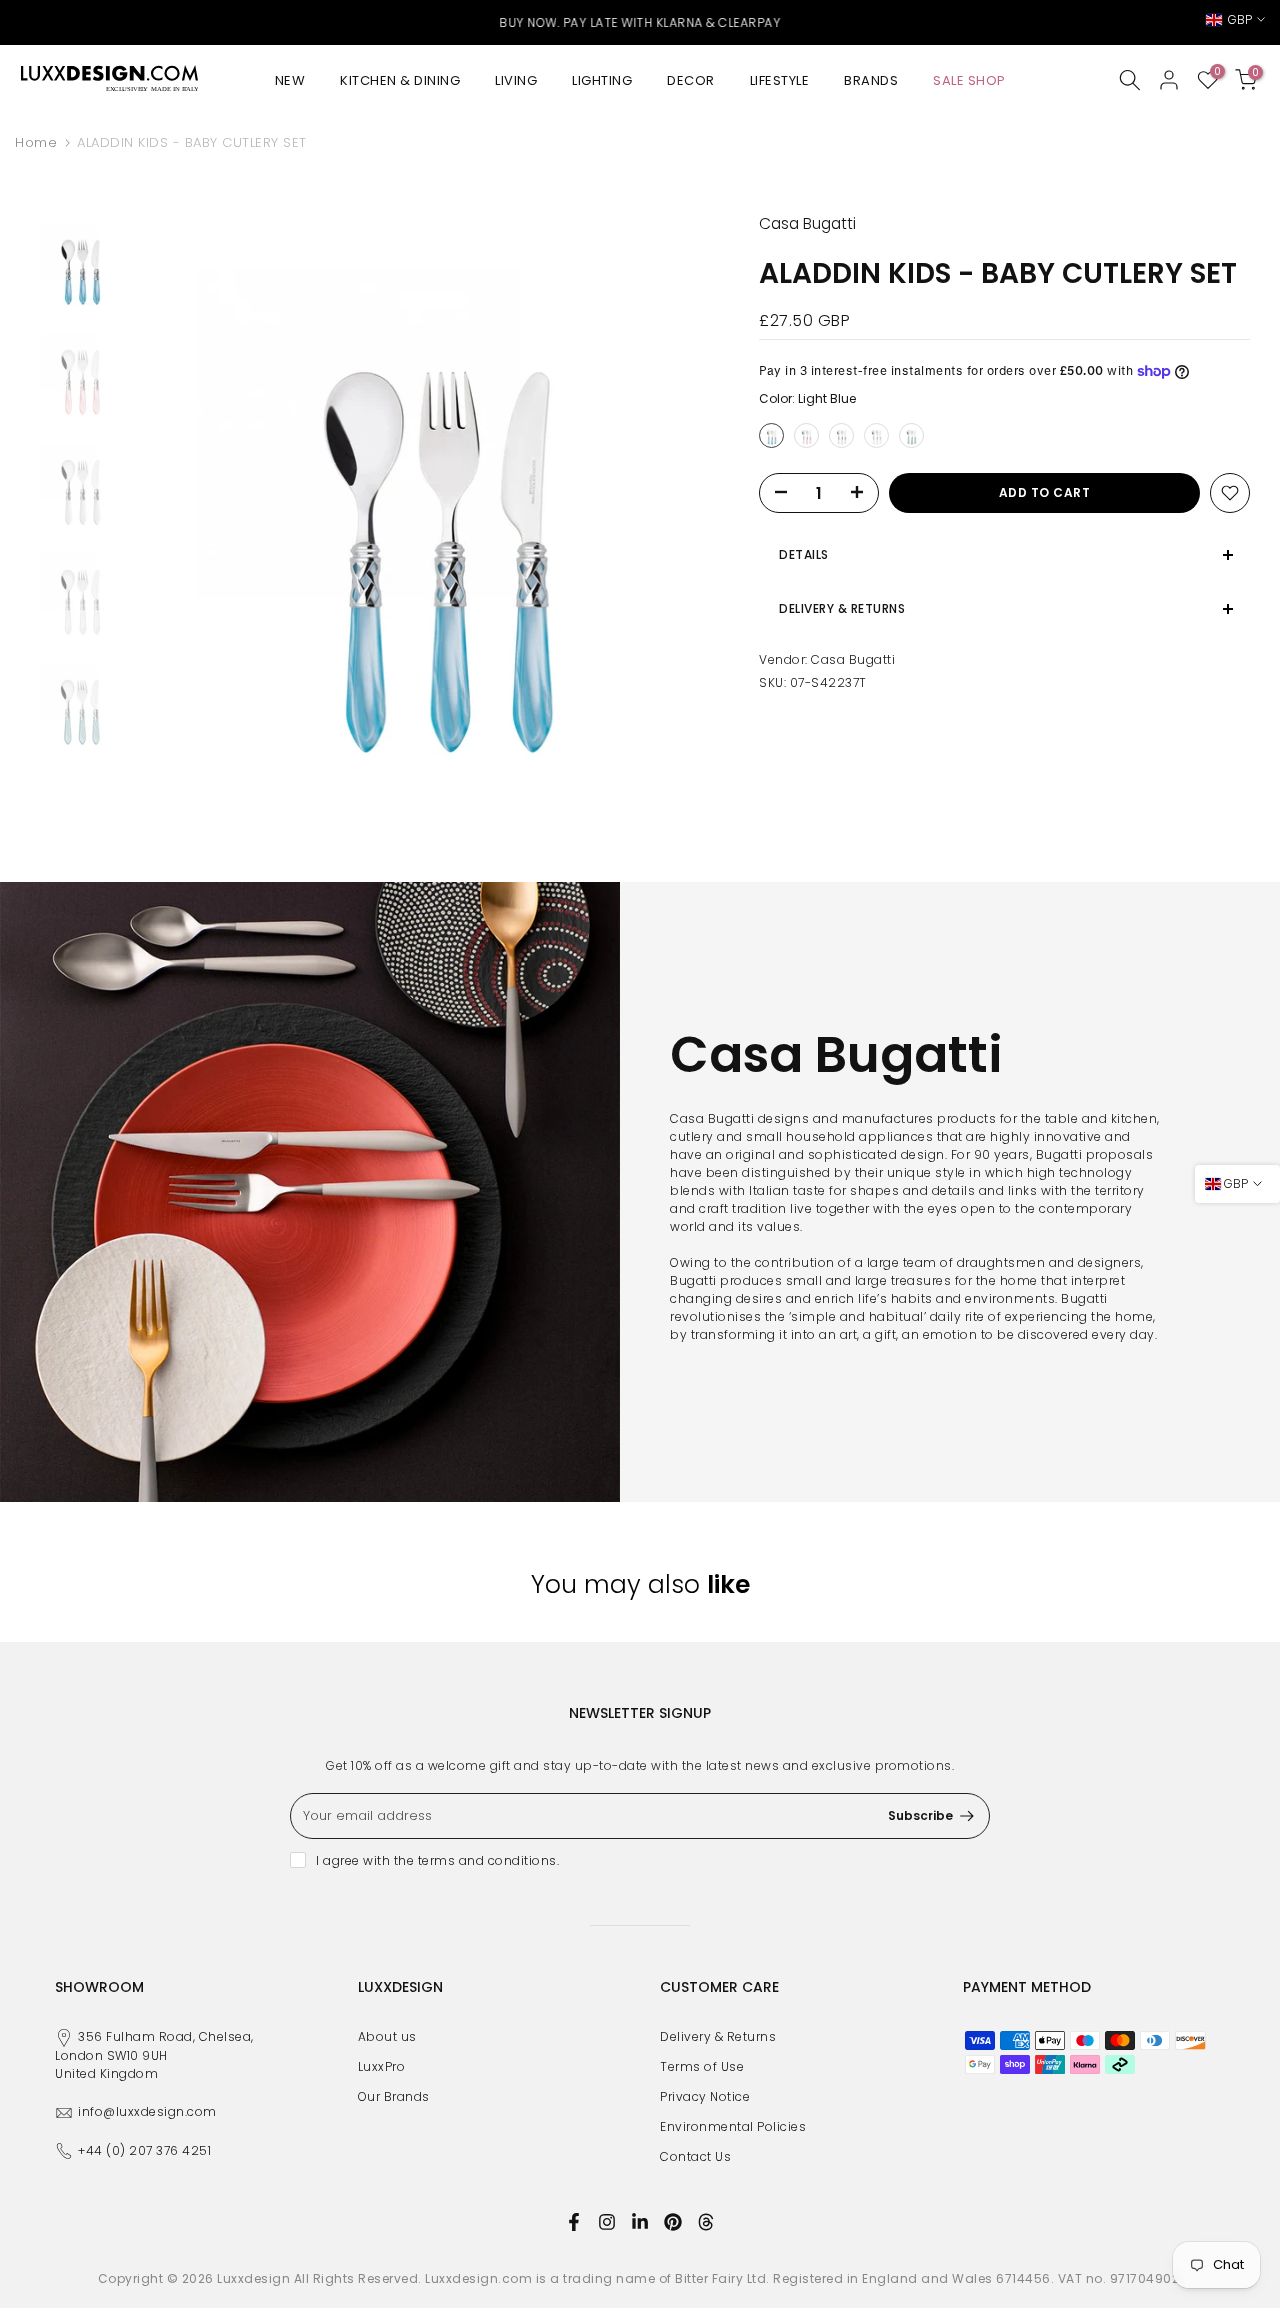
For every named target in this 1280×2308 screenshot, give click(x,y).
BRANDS (871, 80)
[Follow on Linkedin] (640, 2222)
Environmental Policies (733, 2126)
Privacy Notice (705, 2096)
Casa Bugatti (853, 659)
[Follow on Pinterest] (673, 2222)
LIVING (516, 80)
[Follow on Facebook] (574, 2222)
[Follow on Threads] (706, 2222)
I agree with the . (437, 1860)
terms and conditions (487, 1860)
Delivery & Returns (718, 2036)
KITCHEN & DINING (400, 80)
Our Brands (394, 2096)
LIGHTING (602, 80)
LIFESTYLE (780, 80)
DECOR (691, 80)
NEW (290, 80)
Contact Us (695, 2156)
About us (387, 2036)
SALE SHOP (969, 80)
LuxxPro (382, 2066)
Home (36, 142)
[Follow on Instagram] (607, 2222)
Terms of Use (702, 2066)
